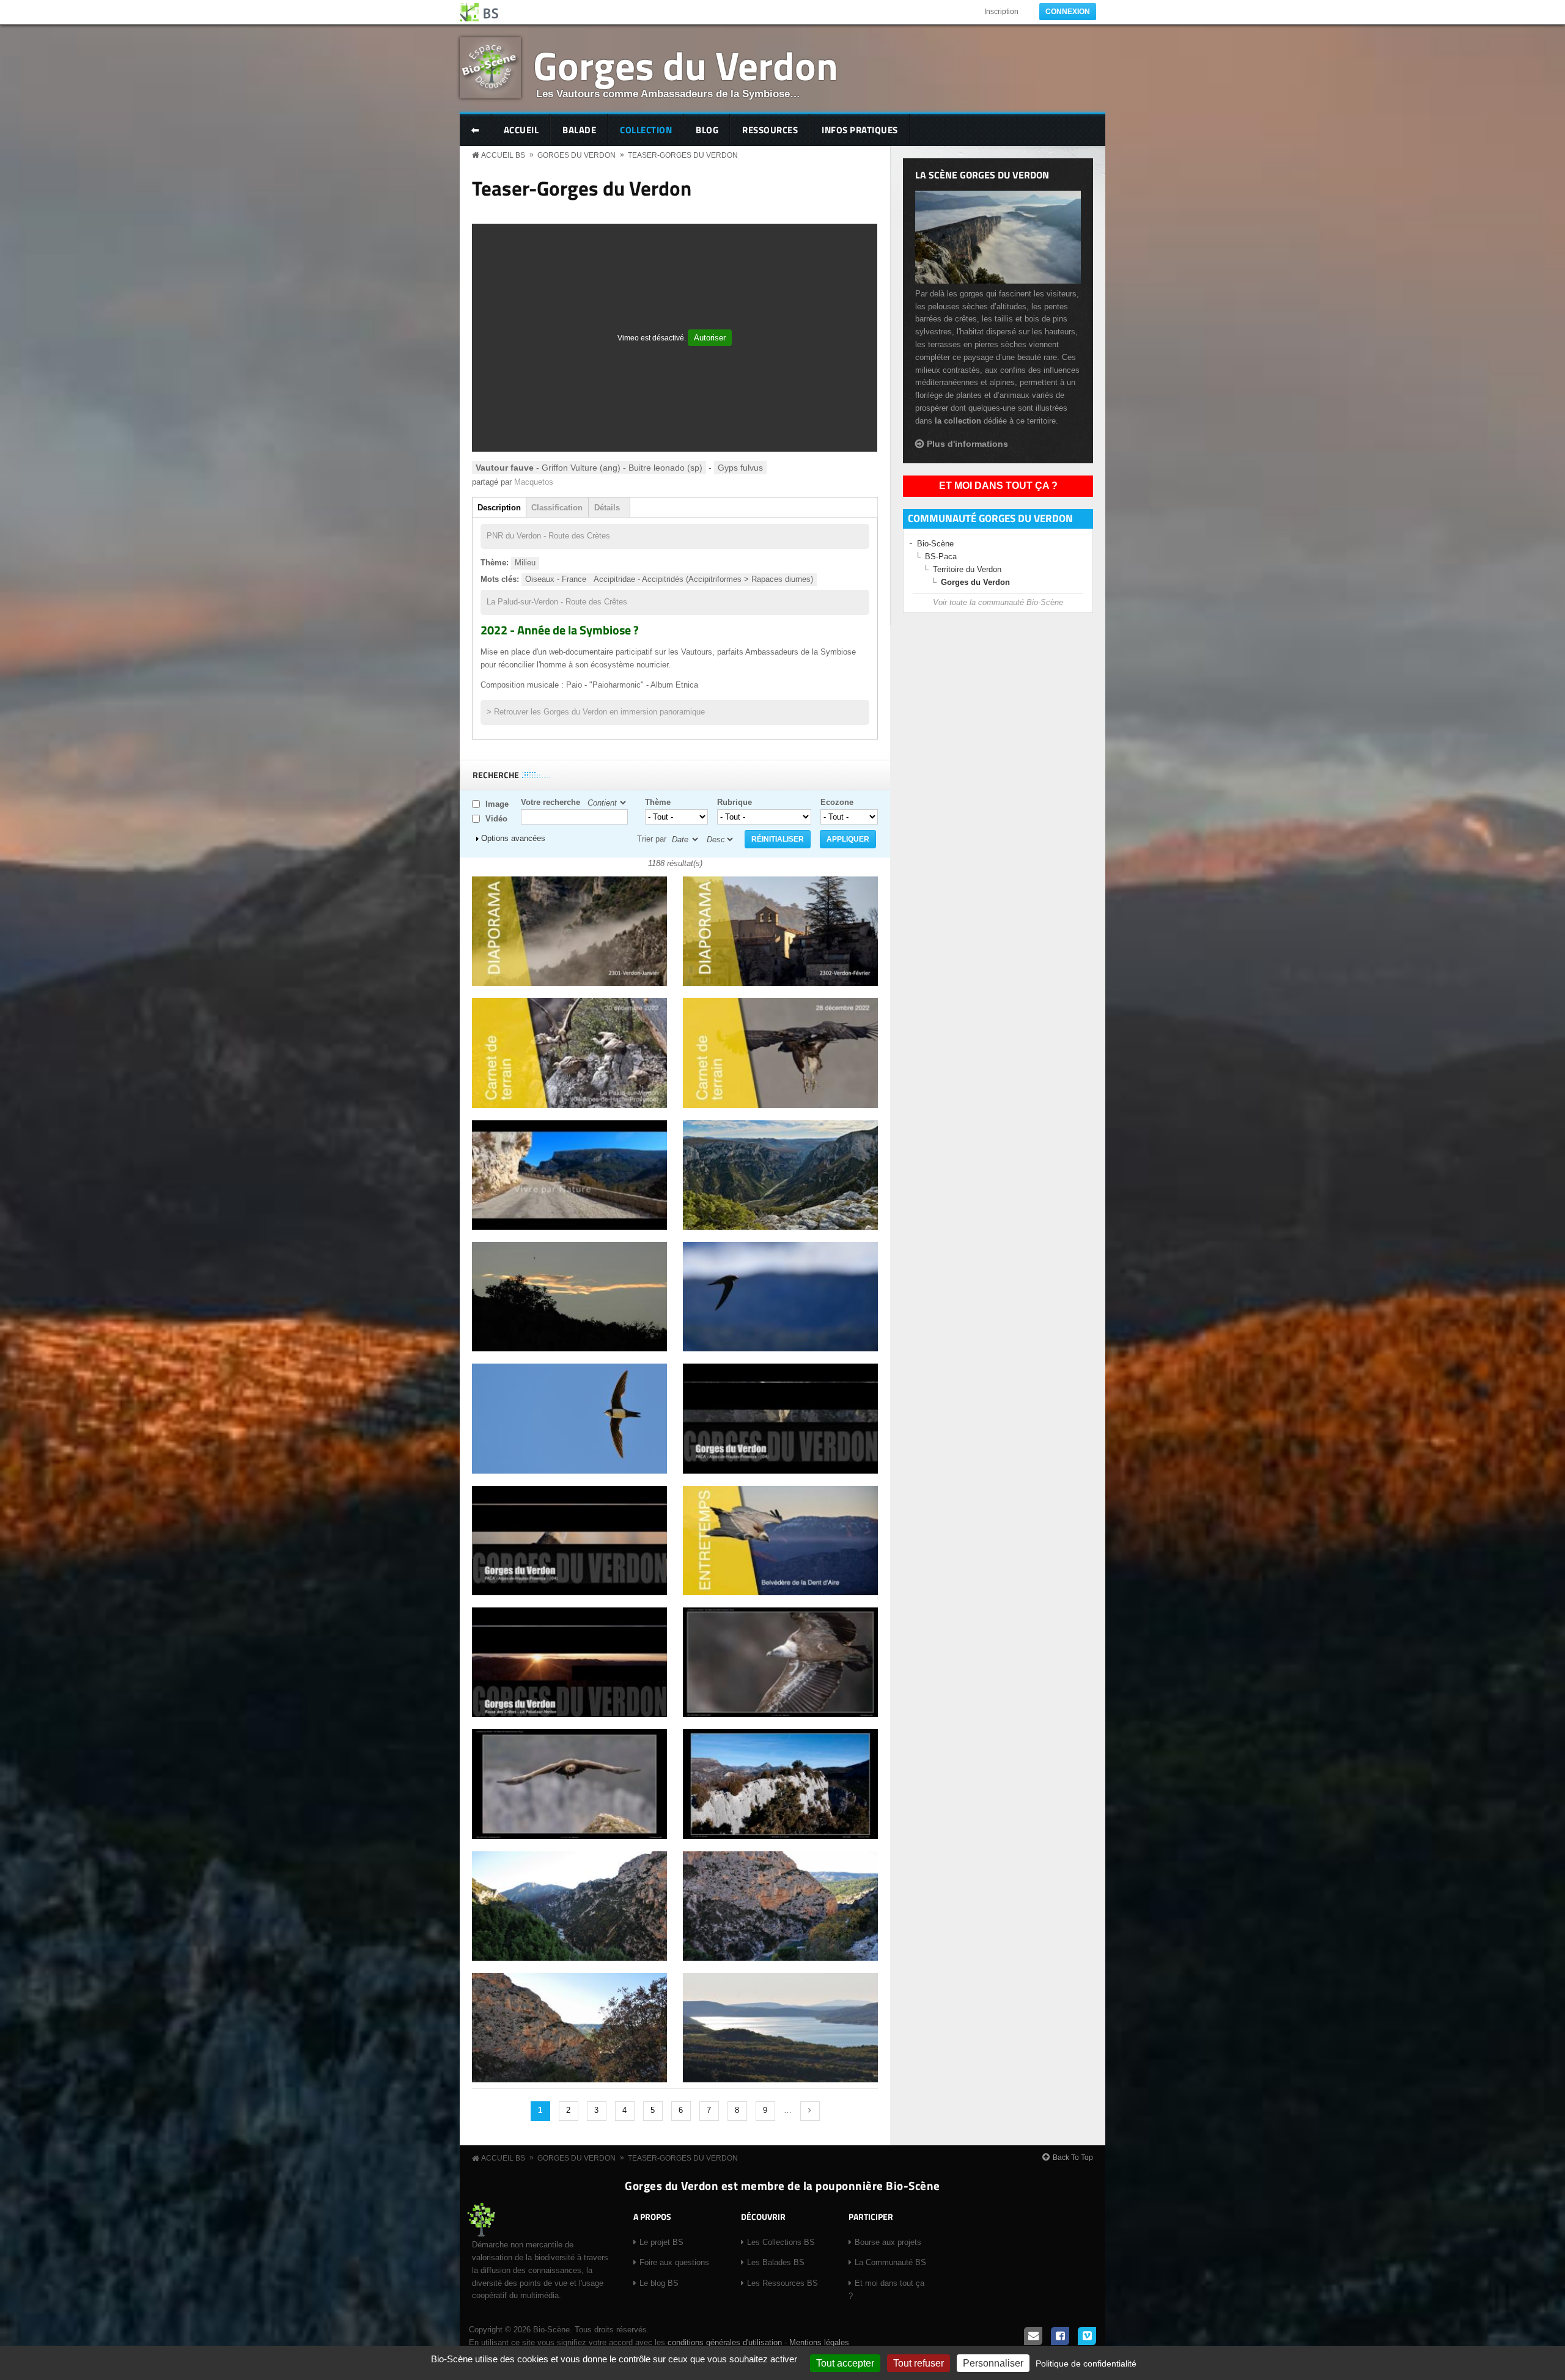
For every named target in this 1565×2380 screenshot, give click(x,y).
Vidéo (496, 819)
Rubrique (735, 802)
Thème (658, 802)
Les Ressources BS (782, 2283)
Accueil (521, 130)
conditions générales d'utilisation (725, 2342)
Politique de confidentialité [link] (1086, 2363)
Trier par (652, 839)
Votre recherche (551, 802)
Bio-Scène (935, 544)
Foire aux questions (674, 2262)
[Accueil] (480, 12)
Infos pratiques (860, 130)
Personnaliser (993, 2363)
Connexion (1068, 12)
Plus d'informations (967, 444)
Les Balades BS (776, 2262)
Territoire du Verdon (967, 569)
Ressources (770, 130)
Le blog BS (659, 2283)
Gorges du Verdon (686, 65)
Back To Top (1073, 2158)
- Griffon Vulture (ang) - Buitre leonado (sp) (589, 468)
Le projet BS (661, 2242)
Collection (646, 130)
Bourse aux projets (888, 2242)
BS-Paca (941, 556)
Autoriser (710, 338)
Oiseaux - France (556, 579)
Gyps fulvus (740, 468)
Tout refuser (919, 2363)
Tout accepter (845, 2363)
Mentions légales (819, 2342)
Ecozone (837, 802)
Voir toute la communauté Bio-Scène (998, 602)
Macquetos (534, 482)
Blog (707, 130)
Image (497, 804)
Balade (579, 130)
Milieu (525, 563)
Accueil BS (503, 155)
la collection (958, 421)
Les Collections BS (781, 2242)
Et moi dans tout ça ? (998, 486)
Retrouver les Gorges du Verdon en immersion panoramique (599, 712)
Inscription (1001, 12)
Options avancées (513, 838)
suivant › (810, 2111)
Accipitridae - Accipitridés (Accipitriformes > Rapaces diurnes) (703, 579)
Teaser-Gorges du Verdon (683, 155)
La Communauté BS (890, 2262)
